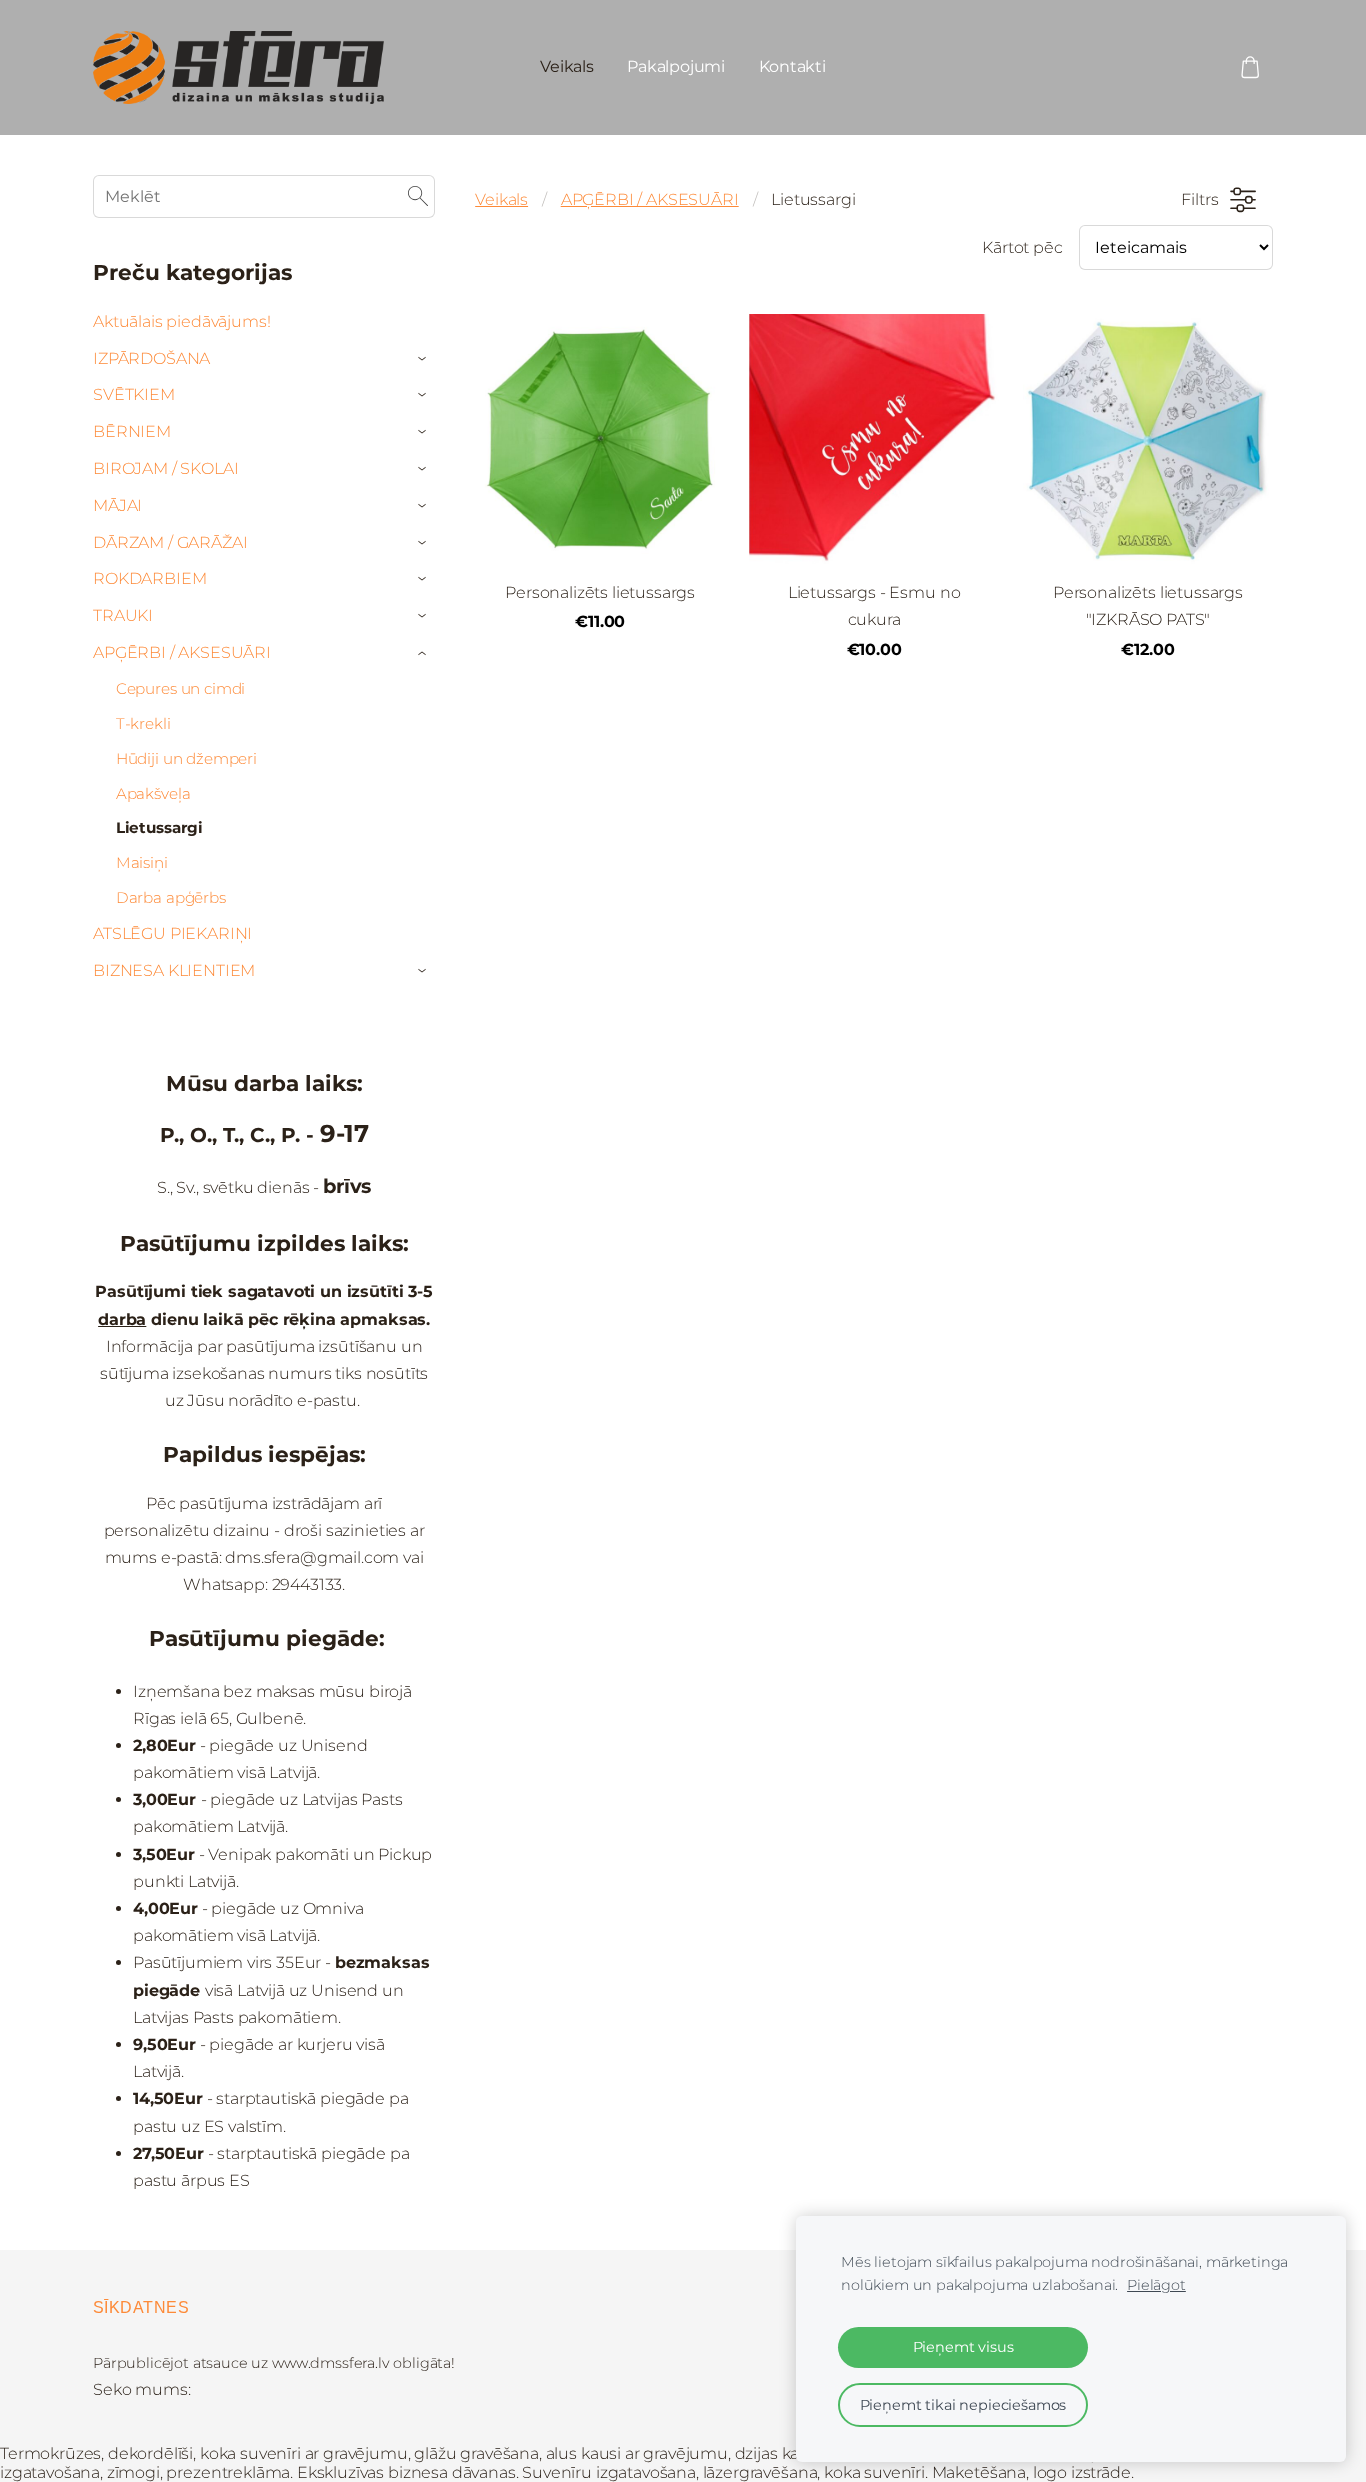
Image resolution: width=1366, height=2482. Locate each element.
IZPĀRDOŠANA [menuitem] (151, 358)
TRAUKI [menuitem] (123, 615)
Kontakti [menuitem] (792, 66)
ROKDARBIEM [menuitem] (149, 578)
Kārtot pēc (1022, 247)
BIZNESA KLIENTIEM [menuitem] (174, 970)
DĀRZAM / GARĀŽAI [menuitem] (170, 542)
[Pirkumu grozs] (1250, 67)
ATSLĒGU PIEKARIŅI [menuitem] (172, 933)
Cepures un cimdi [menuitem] (180, 688)
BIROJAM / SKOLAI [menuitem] (165, 468)
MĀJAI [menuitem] (117, 505)
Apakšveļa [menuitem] (153, 793)
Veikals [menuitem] (566, 66)
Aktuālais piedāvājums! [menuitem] (181, 321)
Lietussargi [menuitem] (159, 827)
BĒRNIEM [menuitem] (132, 431)
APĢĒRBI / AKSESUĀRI (650, 199)
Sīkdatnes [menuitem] (141, 2307)
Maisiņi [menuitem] (142, 862)
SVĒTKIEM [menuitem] (134, 394)
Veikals (501, 199)
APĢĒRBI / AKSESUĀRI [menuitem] (182, 652)
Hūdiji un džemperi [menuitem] (186, 758)
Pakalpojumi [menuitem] (675, 66)
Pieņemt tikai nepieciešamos (963, 2405)
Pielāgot (1156, 2285)
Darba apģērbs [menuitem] (171, 897)
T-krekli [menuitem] (143, 723)
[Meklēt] (418, 196)
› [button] (425, 359)
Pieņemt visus (963, 2347)
